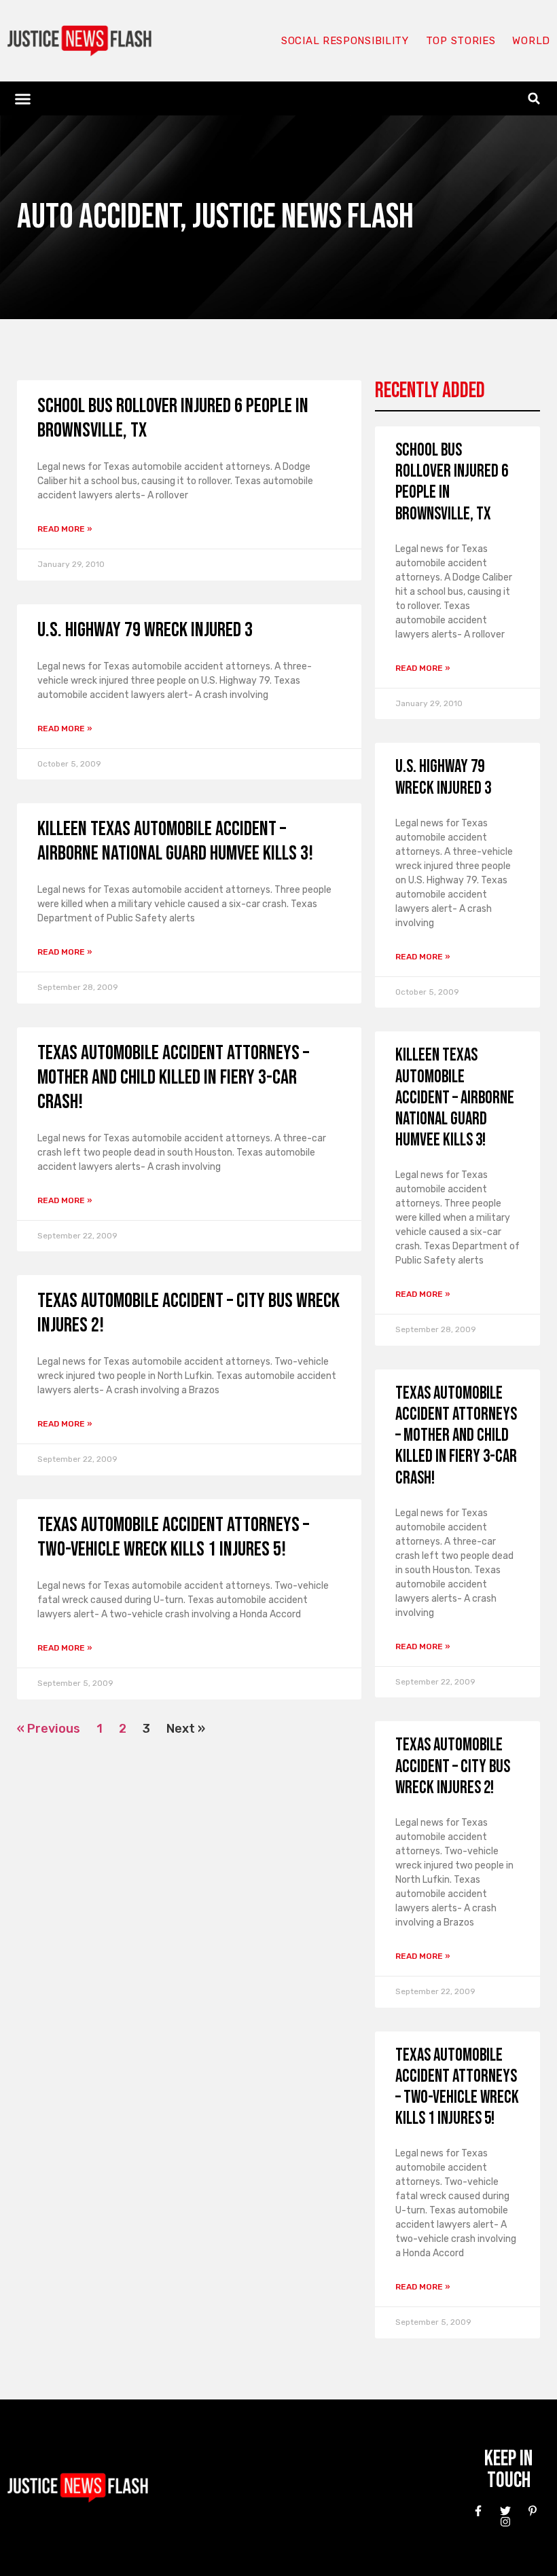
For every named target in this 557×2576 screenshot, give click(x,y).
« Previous (49, 1729)
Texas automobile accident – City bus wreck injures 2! (453, 1766)
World (531, 41)
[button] (23, 98)
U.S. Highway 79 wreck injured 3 (145, 630)
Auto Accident (98, 217)
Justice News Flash (303, 217)
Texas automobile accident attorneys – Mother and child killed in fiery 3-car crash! (173, 1078)
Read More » (65, 529)
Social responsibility (345, 41)
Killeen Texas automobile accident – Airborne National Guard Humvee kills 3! (175, 841)
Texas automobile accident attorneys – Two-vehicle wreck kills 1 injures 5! (173, 1537)
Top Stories (461, 41)
